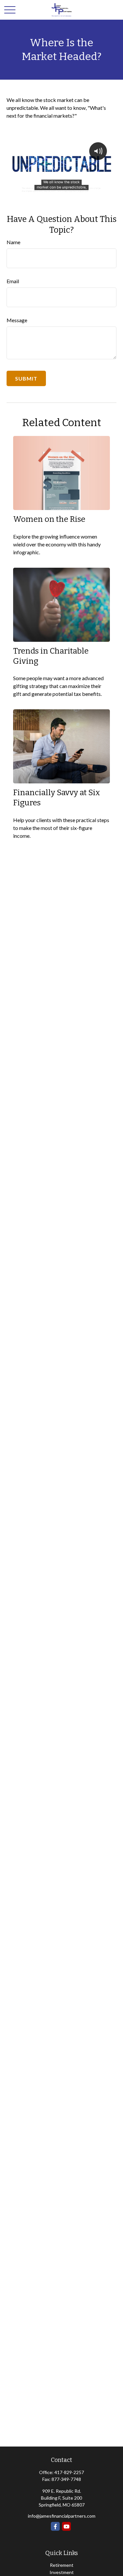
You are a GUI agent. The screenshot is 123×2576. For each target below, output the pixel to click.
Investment (62, 2572)
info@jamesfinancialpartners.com (62, 2516)
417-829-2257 (69, 2472)
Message (17, 320)
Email (13, 281)
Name (13, 242)
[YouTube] (66, 2526)
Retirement (62, 2565)
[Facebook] (55, 2526)
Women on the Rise (49, 519)
